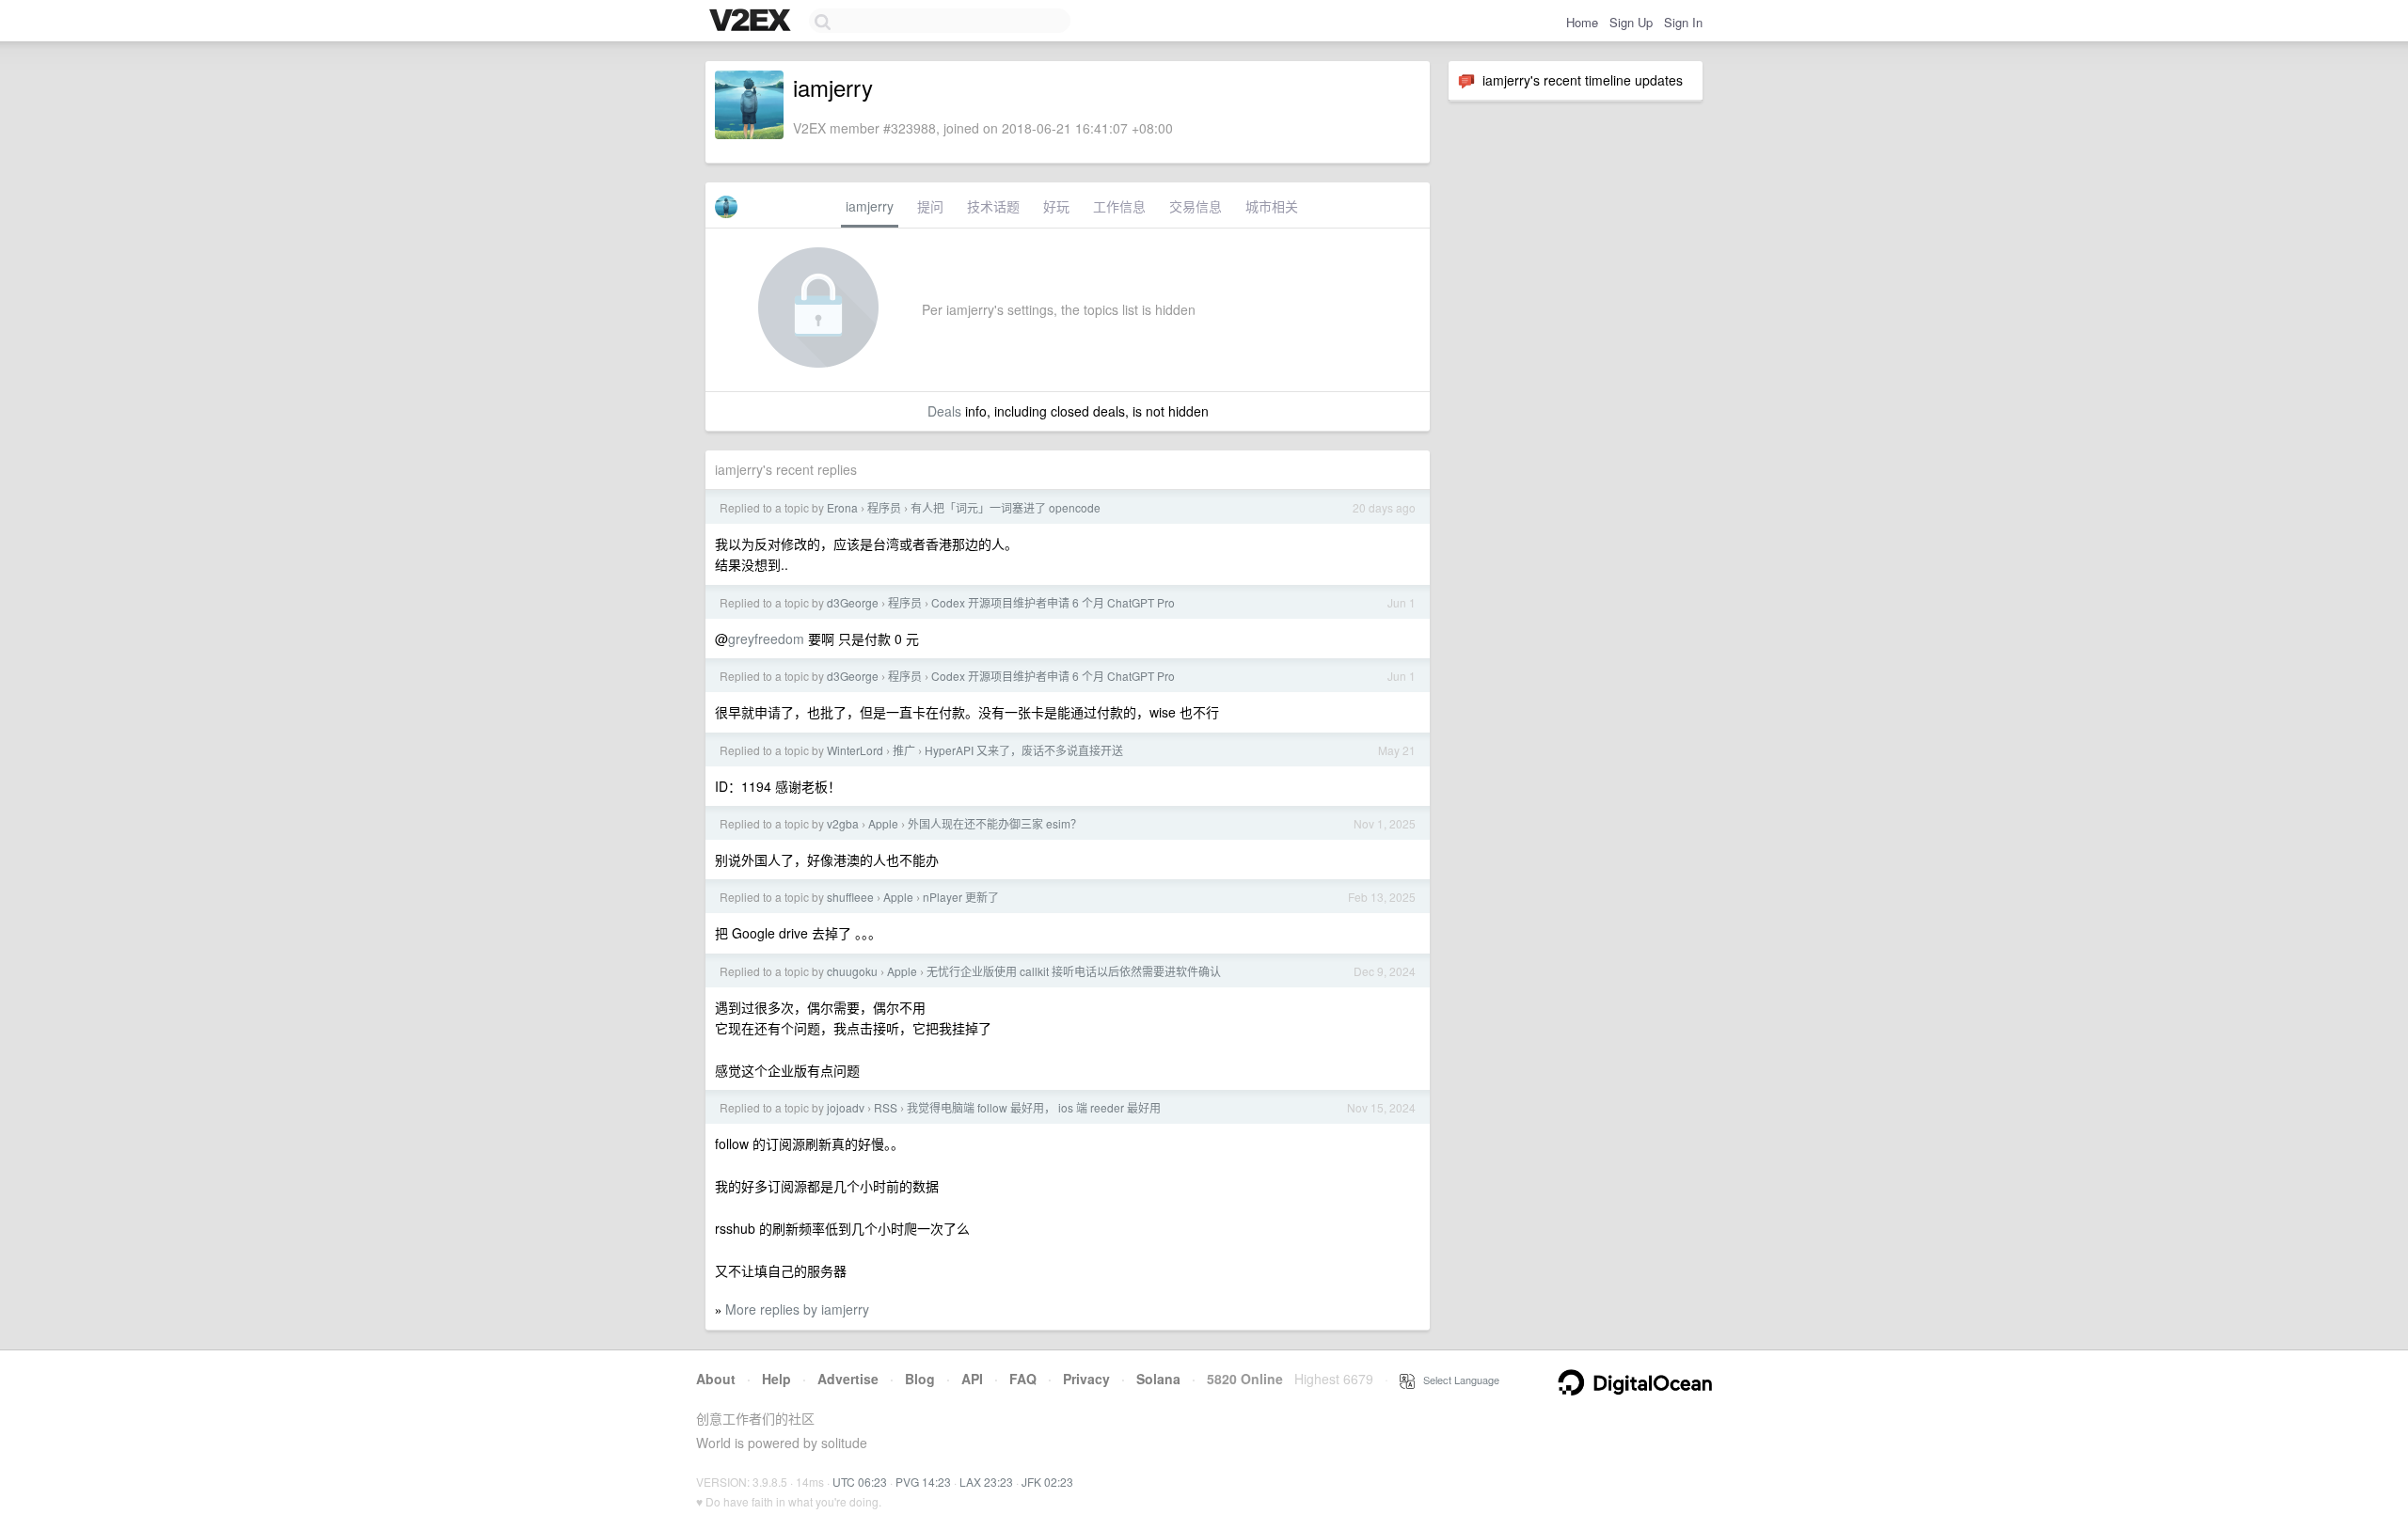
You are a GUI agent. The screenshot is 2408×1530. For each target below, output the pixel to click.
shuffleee (850, 897)
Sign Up (1631, 22)
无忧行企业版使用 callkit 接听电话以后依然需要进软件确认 (1074, 971)
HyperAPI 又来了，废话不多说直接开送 (1024, 750)
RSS (886, 1107)
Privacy (1086, 1379)
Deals (944, 411)
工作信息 (1119, 206)
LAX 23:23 (986, 1482)
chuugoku (852, 971)
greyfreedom (766, 639)
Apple (883, 823)
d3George (853, 602)
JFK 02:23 (1047, 1482)
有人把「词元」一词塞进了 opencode (1006, 507)
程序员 (884, 507)
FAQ (1023, 1379)
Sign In (1683, 22)
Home (1582, 22)
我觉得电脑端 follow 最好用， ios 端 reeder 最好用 (1034, 1107)
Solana (1158, 1379)
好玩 (1056, 206)
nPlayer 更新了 (961, 897)
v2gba (843, 823)
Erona (842, 507)
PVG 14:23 (923, 1482)
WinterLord (855, 750)
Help (776, 1379)
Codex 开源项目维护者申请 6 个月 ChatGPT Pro (1053, 602)
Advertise (848, 1379)
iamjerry (870, 206)
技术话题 (993, 206)
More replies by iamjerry (797, 1309)
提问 (930, 206)
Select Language (1457, 1380)
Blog (920, 1379)
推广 (904, 750)
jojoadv (846, 1107)
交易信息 (1196, 206)
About (716, 1379)
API (972, 1379)
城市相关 (1272, 206)
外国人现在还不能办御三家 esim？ (995, 823)
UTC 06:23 (860, 1482)
